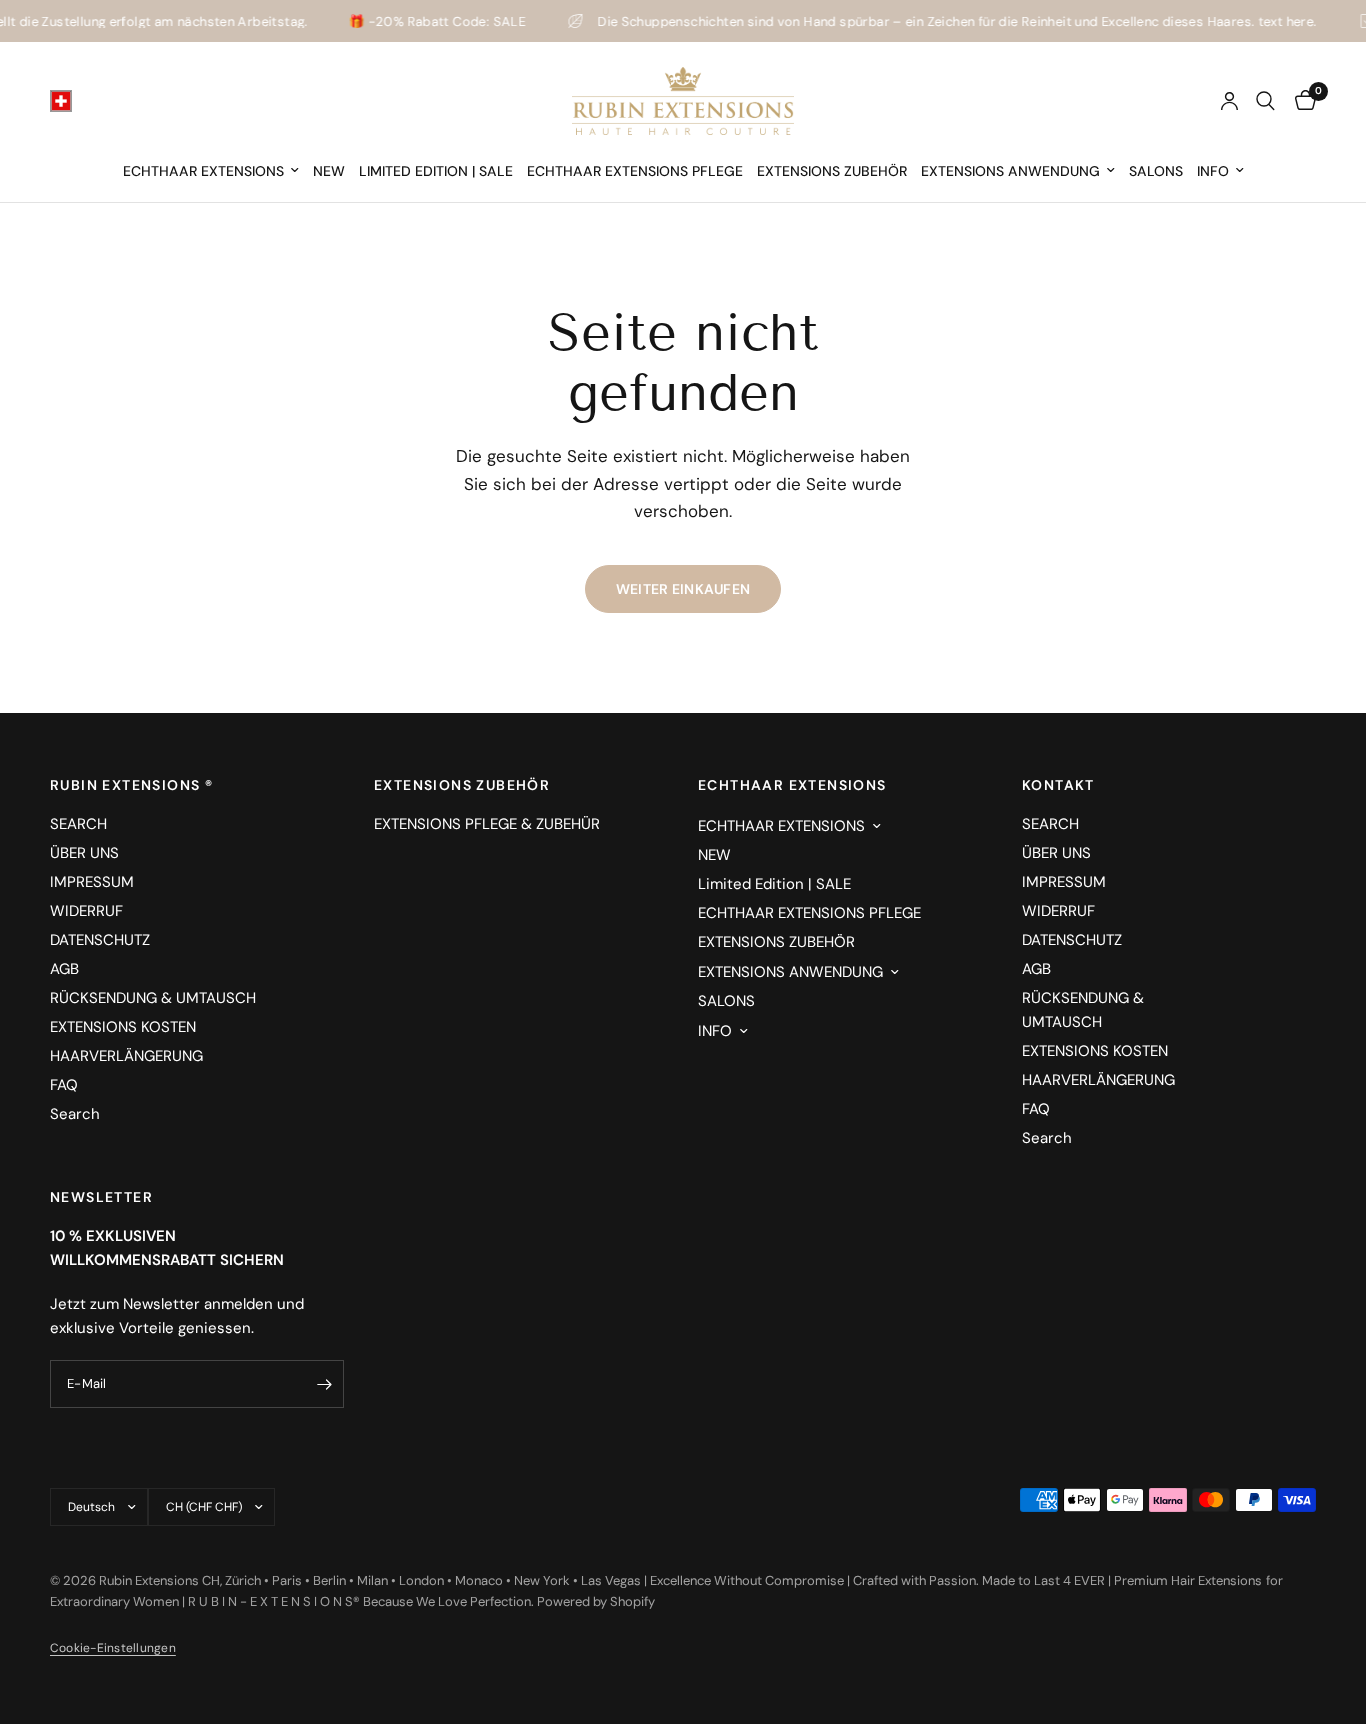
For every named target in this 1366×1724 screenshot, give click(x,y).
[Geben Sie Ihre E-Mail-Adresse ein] (324, 1384)
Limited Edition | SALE (436, 171)
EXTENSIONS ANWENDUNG (1010, 171)
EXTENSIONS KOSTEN (123, 1027)
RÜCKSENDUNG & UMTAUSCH (153, 998)
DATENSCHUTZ (100, 940)
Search (75, 1114)
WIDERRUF (86, 911)
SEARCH (78, 824)
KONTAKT (1058, 785)
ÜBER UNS (84, 853)
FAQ (64, 1085)
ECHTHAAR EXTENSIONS (203, 171)
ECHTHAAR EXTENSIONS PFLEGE (635, 171)
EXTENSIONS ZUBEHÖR (832, 171)
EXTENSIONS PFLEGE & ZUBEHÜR (487, 824)
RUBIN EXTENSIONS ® (131, 785)
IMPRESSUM (92, 882)
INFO (1213, 171)
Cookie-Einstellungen (113, 1648)
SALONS (1156, 171)
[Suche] (1265, 101)
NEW (329, 171)
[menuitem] (211, 171)
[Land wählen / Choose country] (61, 101)
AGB (64, 969)
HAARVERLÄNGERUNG (126, 1056)
